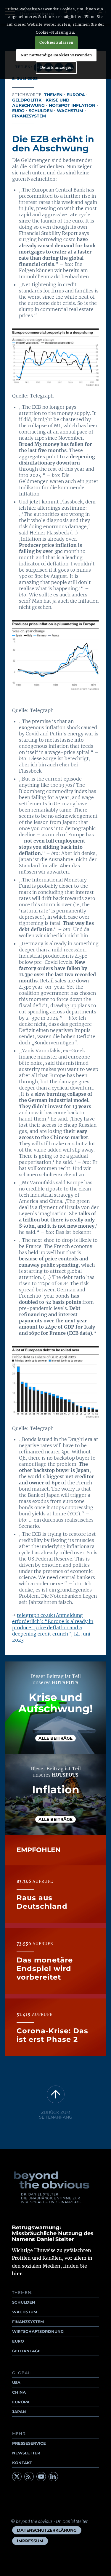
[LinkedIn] (53, 2477)
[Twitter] (17, 2477)
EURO (18, 2341)
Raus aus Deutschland (42, 1902)
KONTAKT (22, 2463)
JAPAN (19, 2412)
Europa (76, 95)
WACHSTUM (25, 2312)
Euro (18, 111)
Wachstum (70, 111)
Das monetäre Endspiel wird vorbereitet (45, 1969)
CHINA (19, 2392)
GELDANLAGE (26, 2351)
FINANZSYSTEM (28, 2322)
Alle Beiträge (55, 1738)
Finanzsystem (29, 116)
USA (16, 2382)
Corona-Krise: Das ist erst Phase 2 (52, 2035)
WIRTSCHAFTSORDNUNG (38, 2331)
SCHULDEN (24, 2302)
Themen (53, 95)
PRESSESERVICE (29, 2443)
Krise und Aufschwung (41, 103)
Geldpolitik (27, 100)
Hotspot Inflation (72, 105)
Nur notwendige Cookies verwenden (56, 55)
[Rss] (29, 2477)
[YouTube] (41, 2477)
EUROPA (21, 2402)
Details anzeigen (57, 67)
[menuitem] (47, 2530)
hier (17, 2274)
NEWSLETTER (26, 2453)
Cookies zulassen (56, 42)
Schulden (41, 111)
